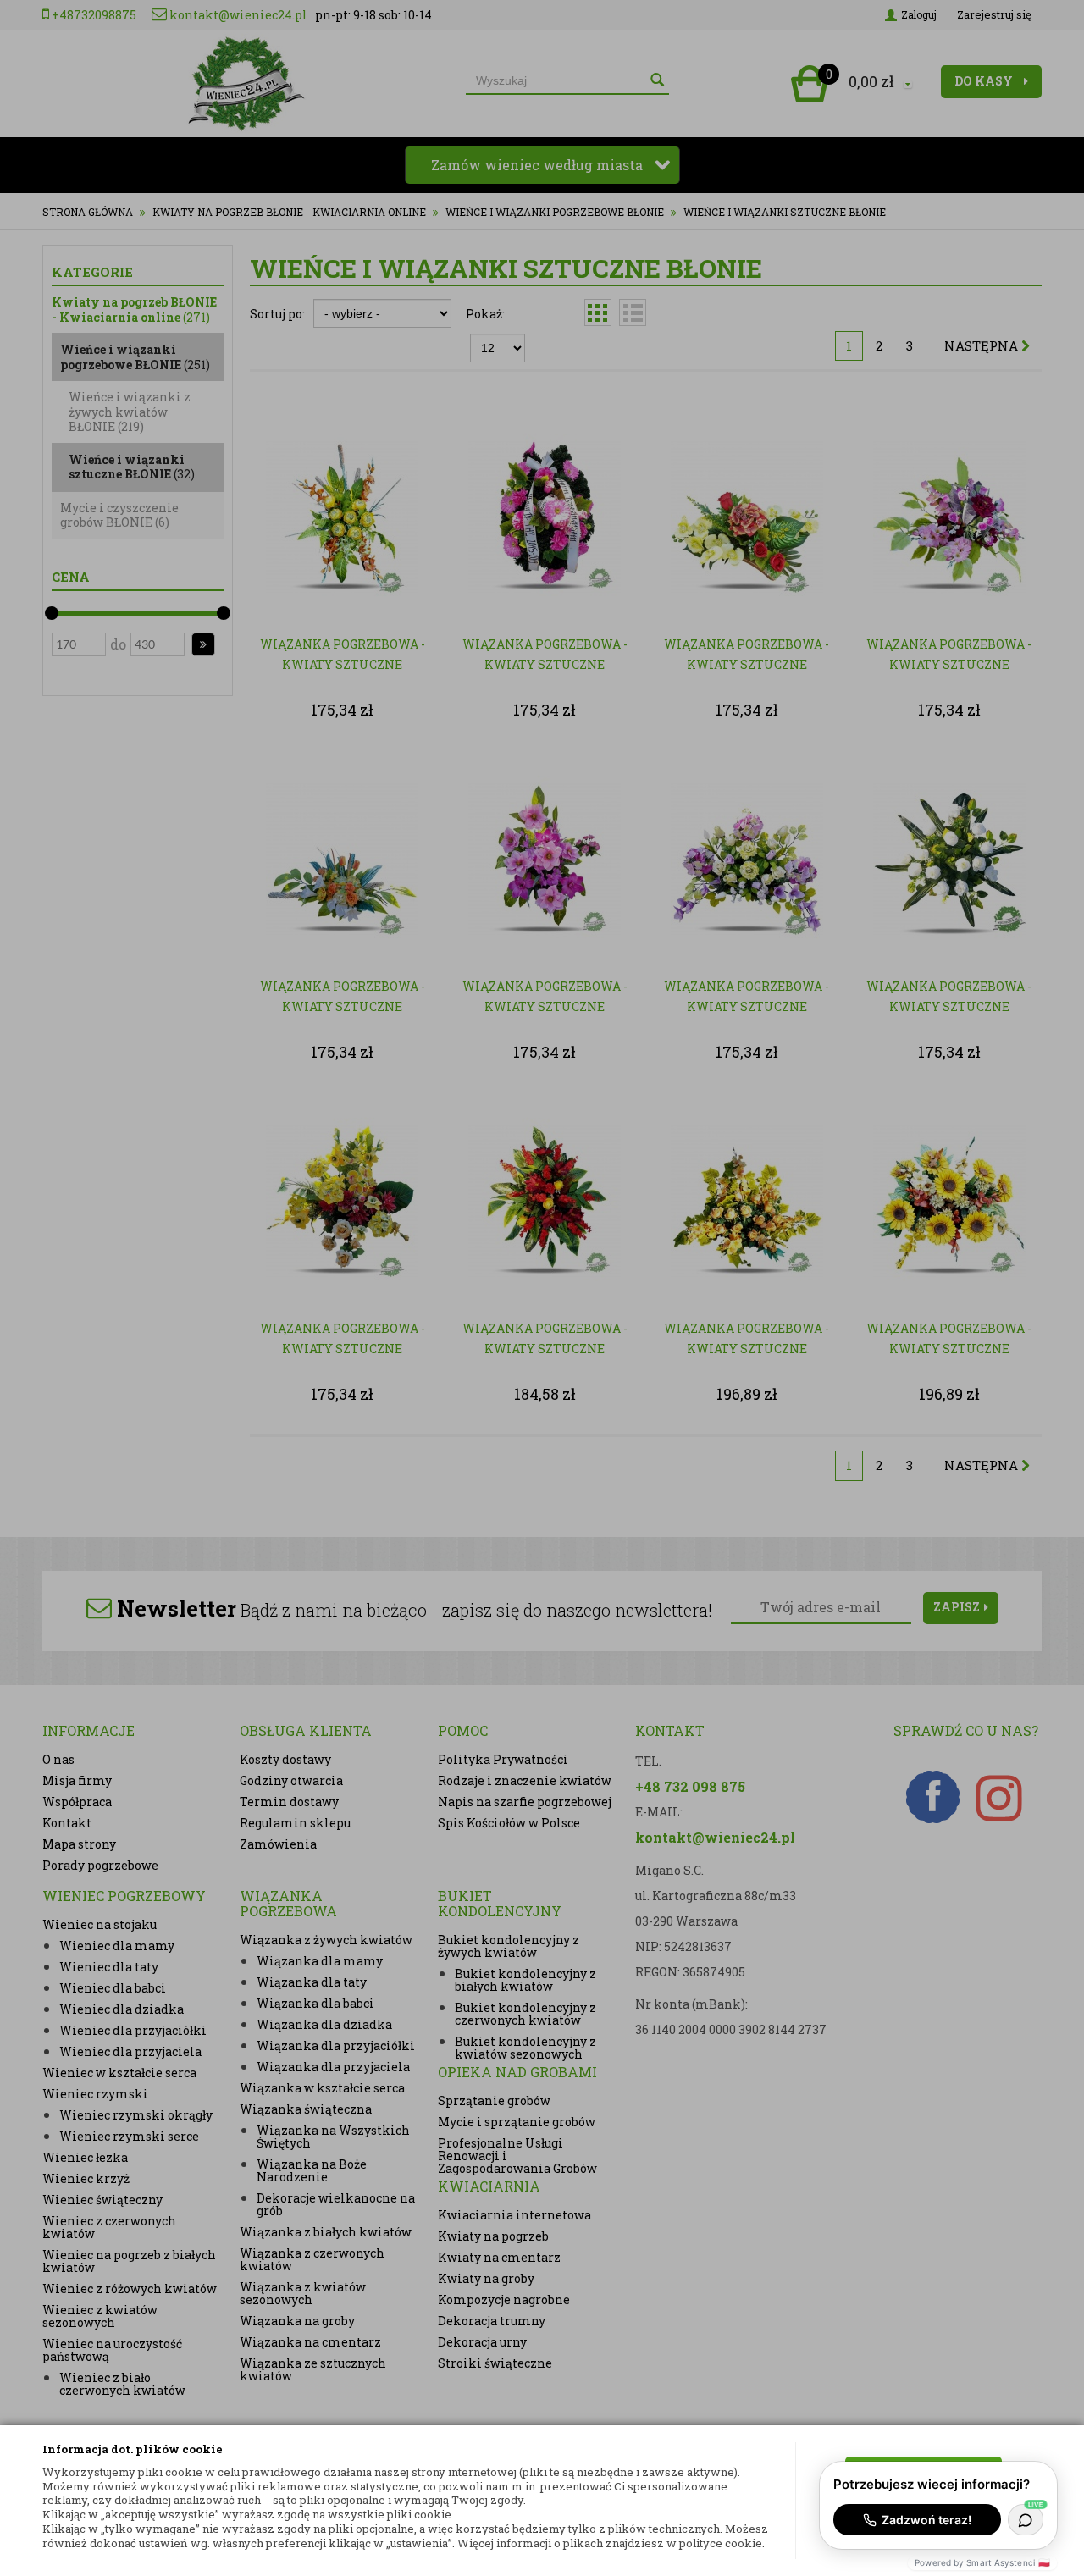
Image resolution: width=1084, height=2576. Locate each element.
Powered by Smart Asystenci (982, 2562)
